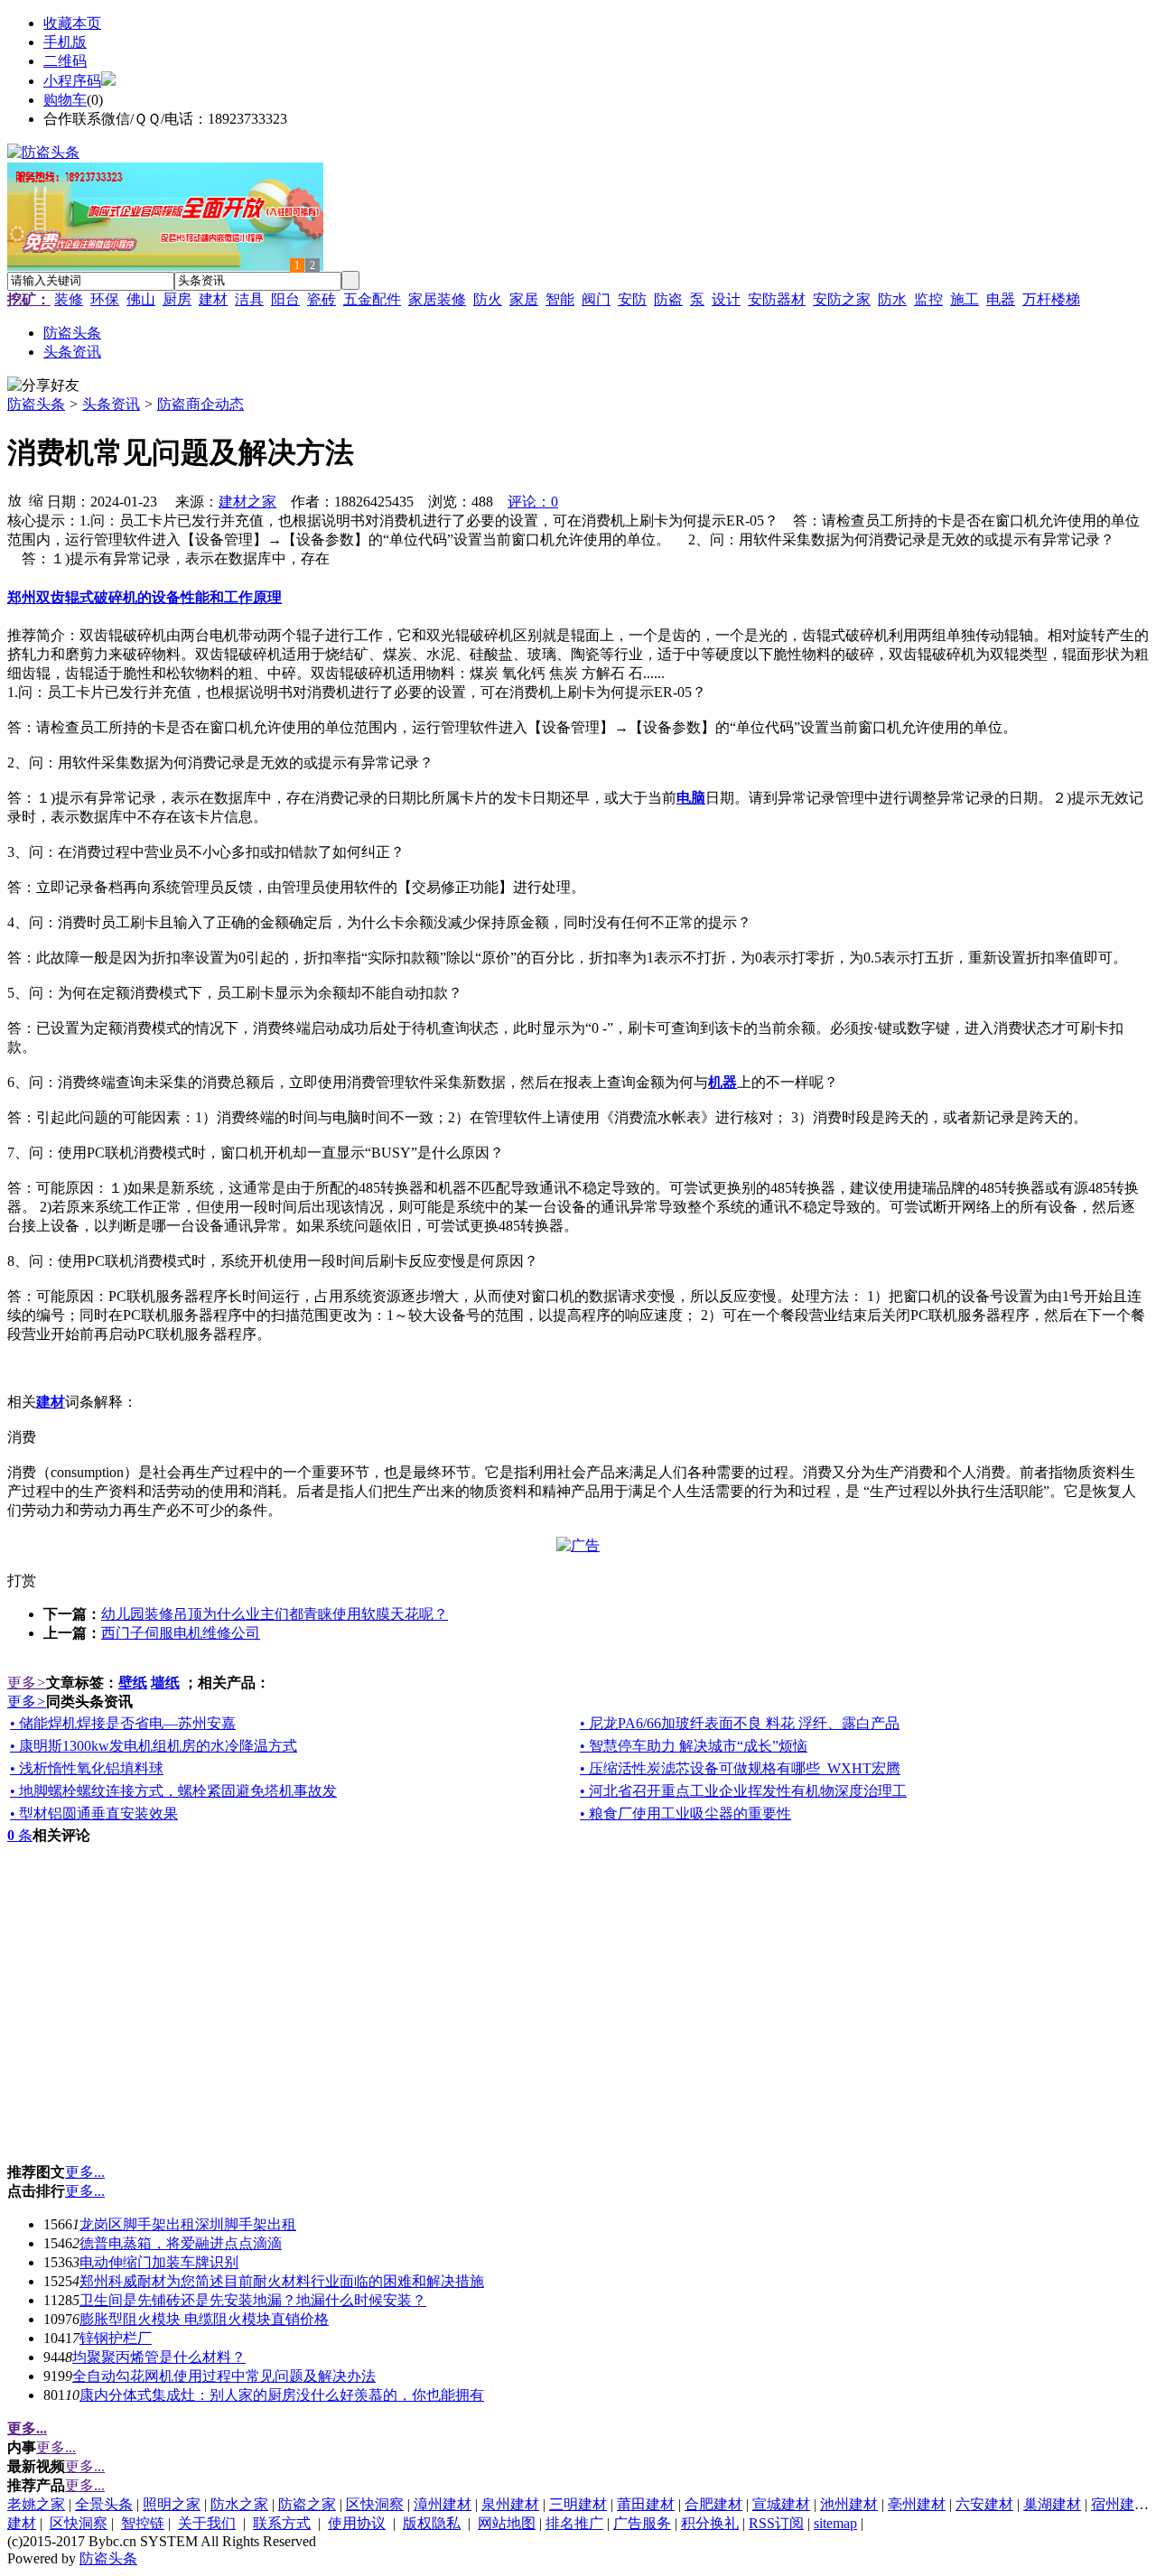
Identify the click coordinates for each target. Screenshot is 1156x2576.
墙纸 (165, 1683)
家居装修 (437, 299)
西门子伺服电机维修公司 (181, 1633)
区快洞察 (375, 2504)
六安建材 (984, 2504)
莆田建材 (646, 2504)
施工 (965, 299)
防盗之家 (307, 2504)
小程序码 (72, 81)
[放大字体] (14, 499)
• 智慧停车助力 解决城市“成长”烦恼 (694, 1746)
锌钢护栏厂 (116, 2338)
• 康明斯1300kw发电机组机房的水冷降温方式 (154, 1746)
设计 (726, 299)
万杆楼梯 (1051, 299)
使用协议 (357, 2523)
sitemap (835, 2523)
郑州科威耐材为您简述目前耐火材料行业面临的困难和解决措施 (282, 2281)
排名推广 (574, 2523)
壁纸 (133, 1683)
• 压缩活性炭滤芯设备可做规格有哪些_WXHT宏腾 (740, 1768)
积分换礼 (710, 2523)
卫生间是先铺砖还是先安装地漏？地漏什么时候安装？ (253, 2300)
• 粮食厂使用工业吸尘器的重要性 (685, 1813)
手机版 (65, 42)
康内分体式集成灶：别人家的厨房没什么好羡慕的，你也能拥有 (282, 2395)
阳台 (285, 299)
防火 (488, 299)
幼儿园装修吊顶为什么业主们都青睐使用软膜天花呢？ (275, 1614)
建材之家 (247, 502)
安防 (632, 299)
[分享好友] (43, 386)
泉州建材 (510, 2504)
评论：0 (533, 502)
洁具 (249, 299)
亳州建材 (917, 2504)
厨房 (177, 299)
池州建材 (849, 2504)
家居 (524, 299)
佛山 (141, 299)
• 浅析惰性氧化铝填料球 (87, 1768)
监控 (928, 299)
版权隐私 (432, 2523)
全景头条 (104, 2504)
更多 (27, 1683)
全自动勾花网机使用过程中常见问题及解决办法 (224, 2376)
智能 (560, 299)
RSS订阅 (776, 2523)
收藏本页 (72, 23)
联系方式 (282, 2523)
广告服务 (642, 2523)
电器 (1001, 299)
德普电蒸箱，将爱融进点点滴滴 (181, 2243)
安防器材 (777, 299)
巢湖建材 (1052, 2504)
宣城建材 (781, 2504)
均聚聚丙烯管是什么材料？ (159, 2357)
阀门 (596, 299)
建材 (213, 299)
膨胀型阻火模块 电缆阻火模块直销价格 (204, 2319)
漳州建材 (443, 2504)
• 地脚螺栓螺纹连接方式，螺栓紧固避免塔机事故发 (173, 1791)
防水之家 (239, 2504)
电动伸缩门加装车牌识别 (159, 2262)
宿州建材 (1120, 2504)
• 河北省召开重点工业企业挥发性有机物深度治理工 (743, 1791)
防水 (892, 299)
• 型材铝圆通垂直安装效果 (94, 1813)
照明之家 (172, 2504)
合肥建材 (713, 2504)
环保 (105, 299)
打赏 (22, 1581)
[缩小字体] (36, 499)
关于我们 (207, 2523)
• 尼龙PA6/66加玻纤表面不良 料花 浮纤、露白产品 (740, 1723)
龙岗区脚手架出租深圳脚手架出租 (188, 2224)
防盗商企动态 (200, 404)
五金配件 (372, 299)
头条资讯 (111, 404)
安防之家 (842, 299)
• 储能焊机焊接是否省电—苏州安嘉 (123, 1723)
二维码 (65, 61)
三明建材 (578, 2504)
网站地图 (507, 2523)
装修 (69, 299)
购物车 (65, 100)
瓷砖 (322, 299)
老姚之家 (36, 2504)
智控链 (143, 2523)
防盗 (668, 299)
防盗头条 (36, 404)
